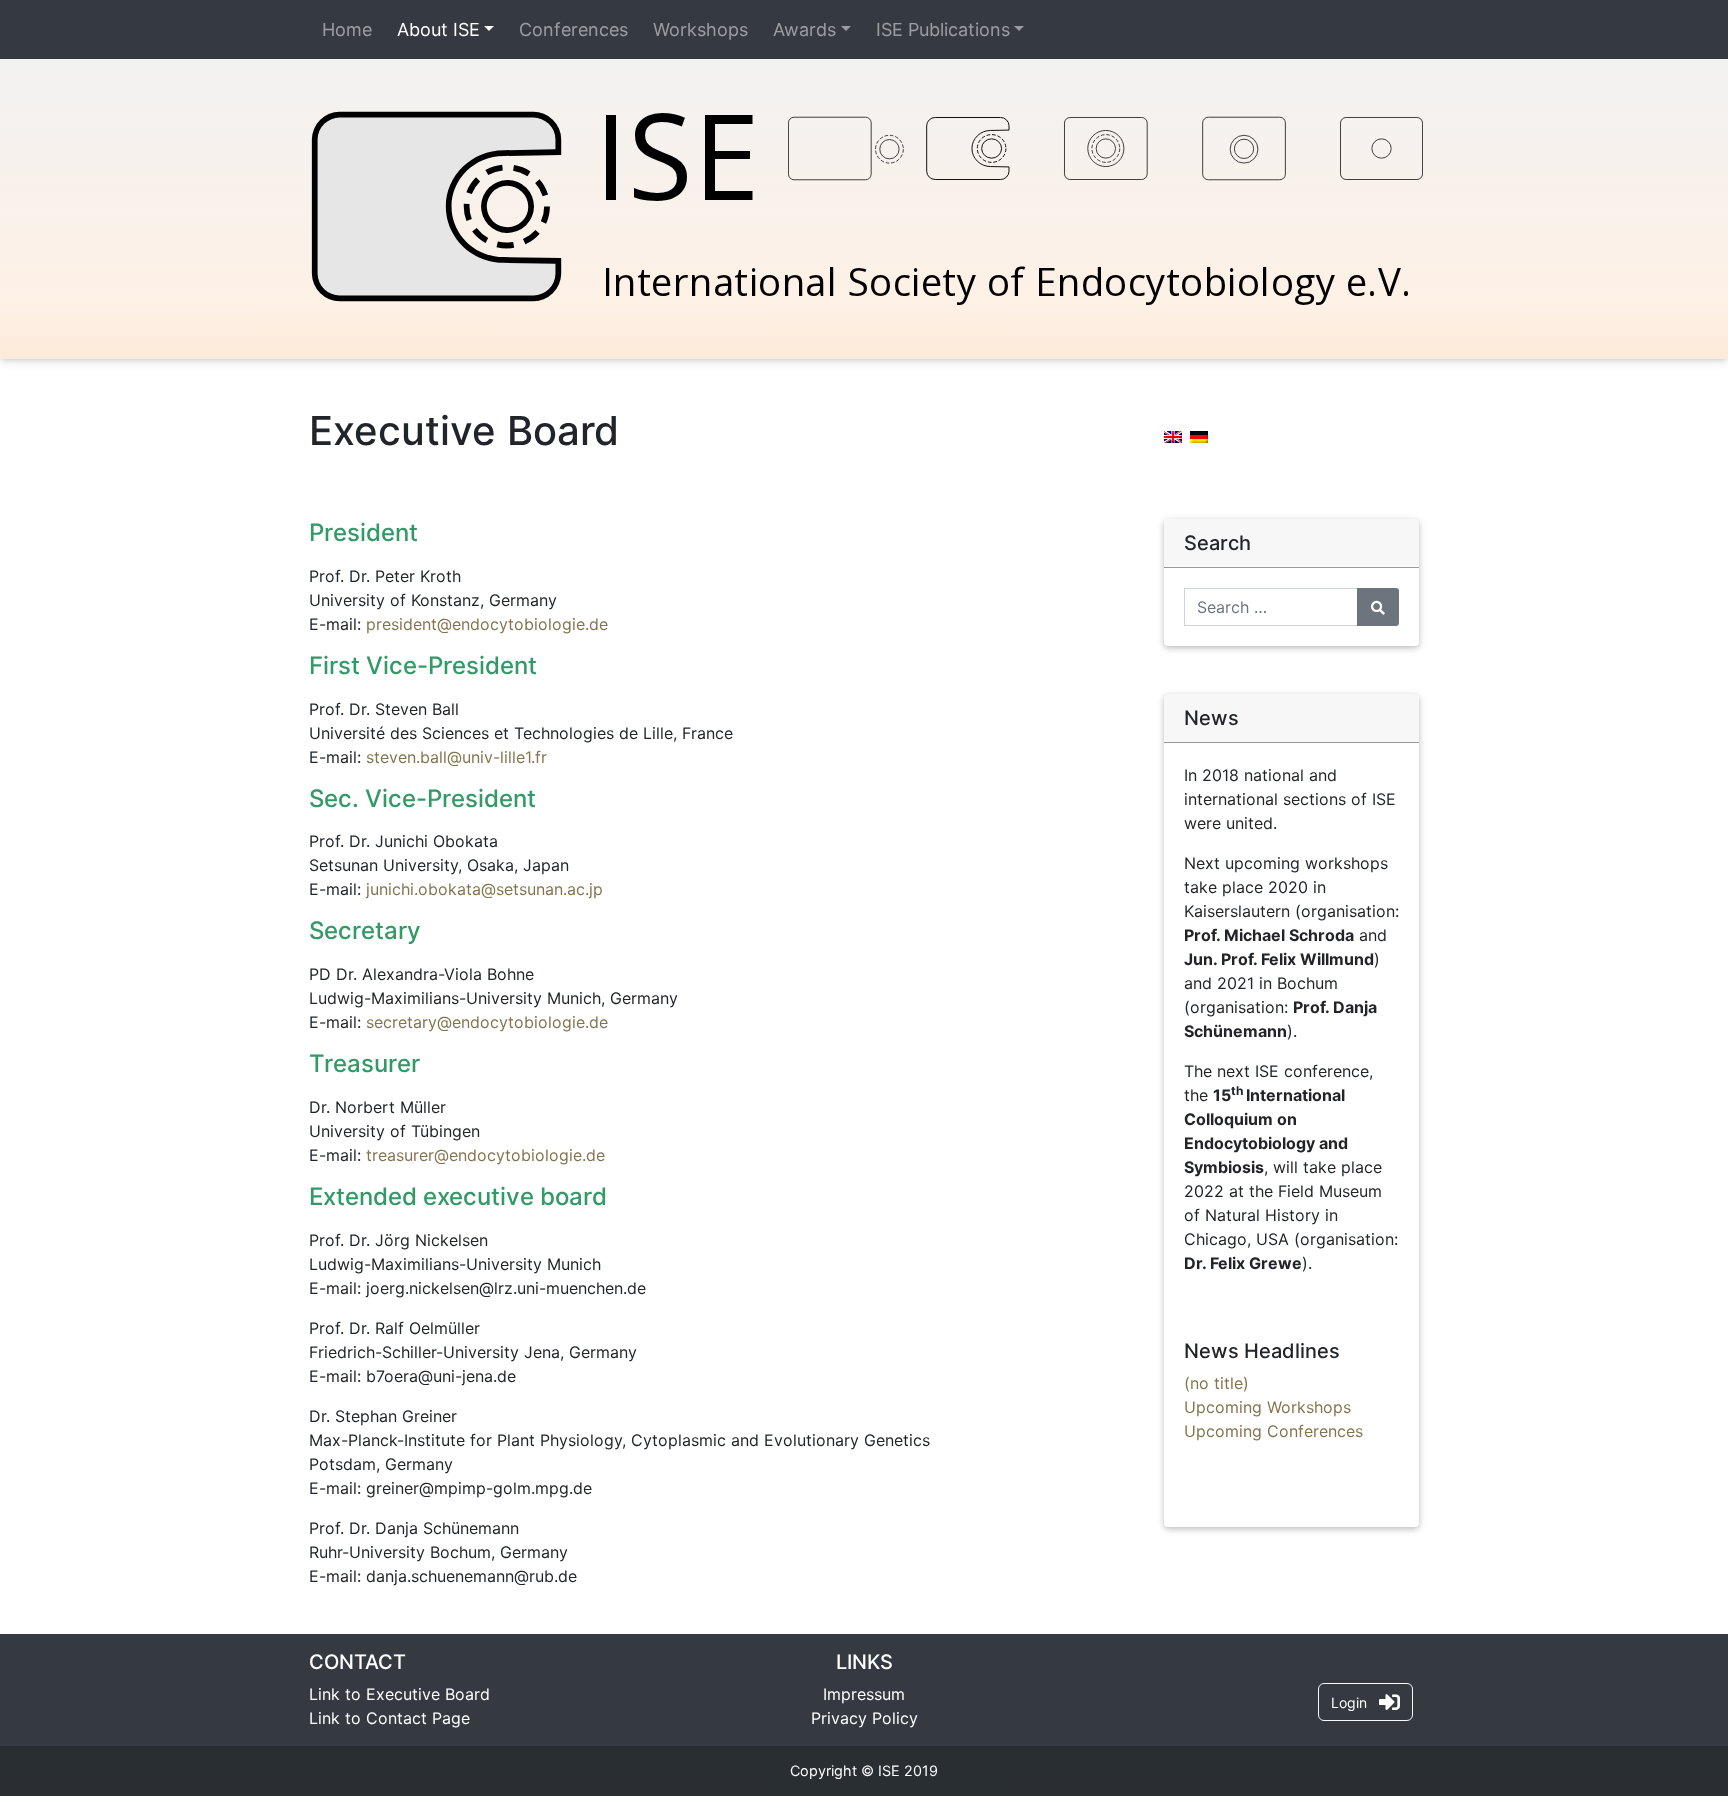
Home (347, 29)
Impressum (864, 1694)
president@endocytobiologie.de (487, 624)
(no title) (1216, 1383)
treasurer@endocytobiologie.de (485, 1155)
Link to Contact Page (389, 1718)
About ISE (438, 29)
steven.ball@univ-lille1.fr (456, 757)
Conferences (573, 29)
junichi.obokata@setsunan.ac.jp (484, 889)
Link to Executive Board (399, 1694)
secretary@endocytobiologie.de (487, 1022)
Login (1355, 1702)
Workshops (700, 29)
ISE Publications (943, 29)
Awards (804, 29)
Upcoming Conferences (1273, 1431)
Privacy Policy (864, 1718)
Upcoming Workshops (1267, 1407)
